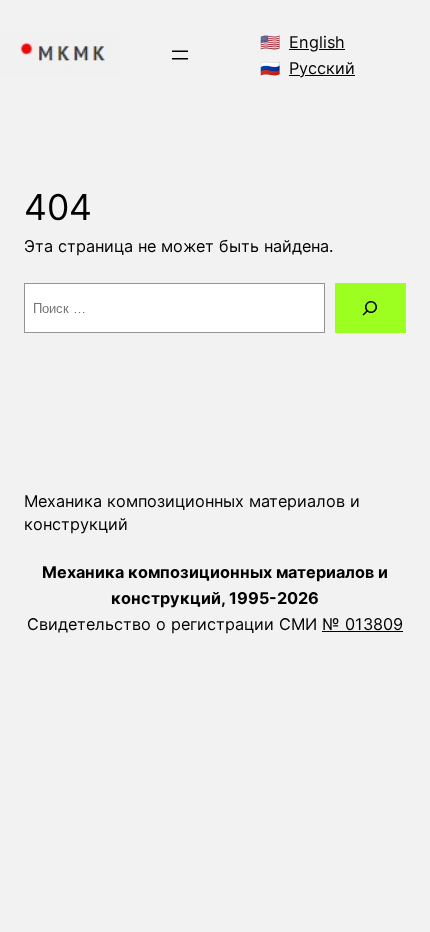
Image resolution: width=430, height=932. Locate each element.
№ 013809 (362, 624)
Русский (322, 68)
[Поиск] (370, 308)
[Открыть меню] (180, 55)
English (317, 42)
